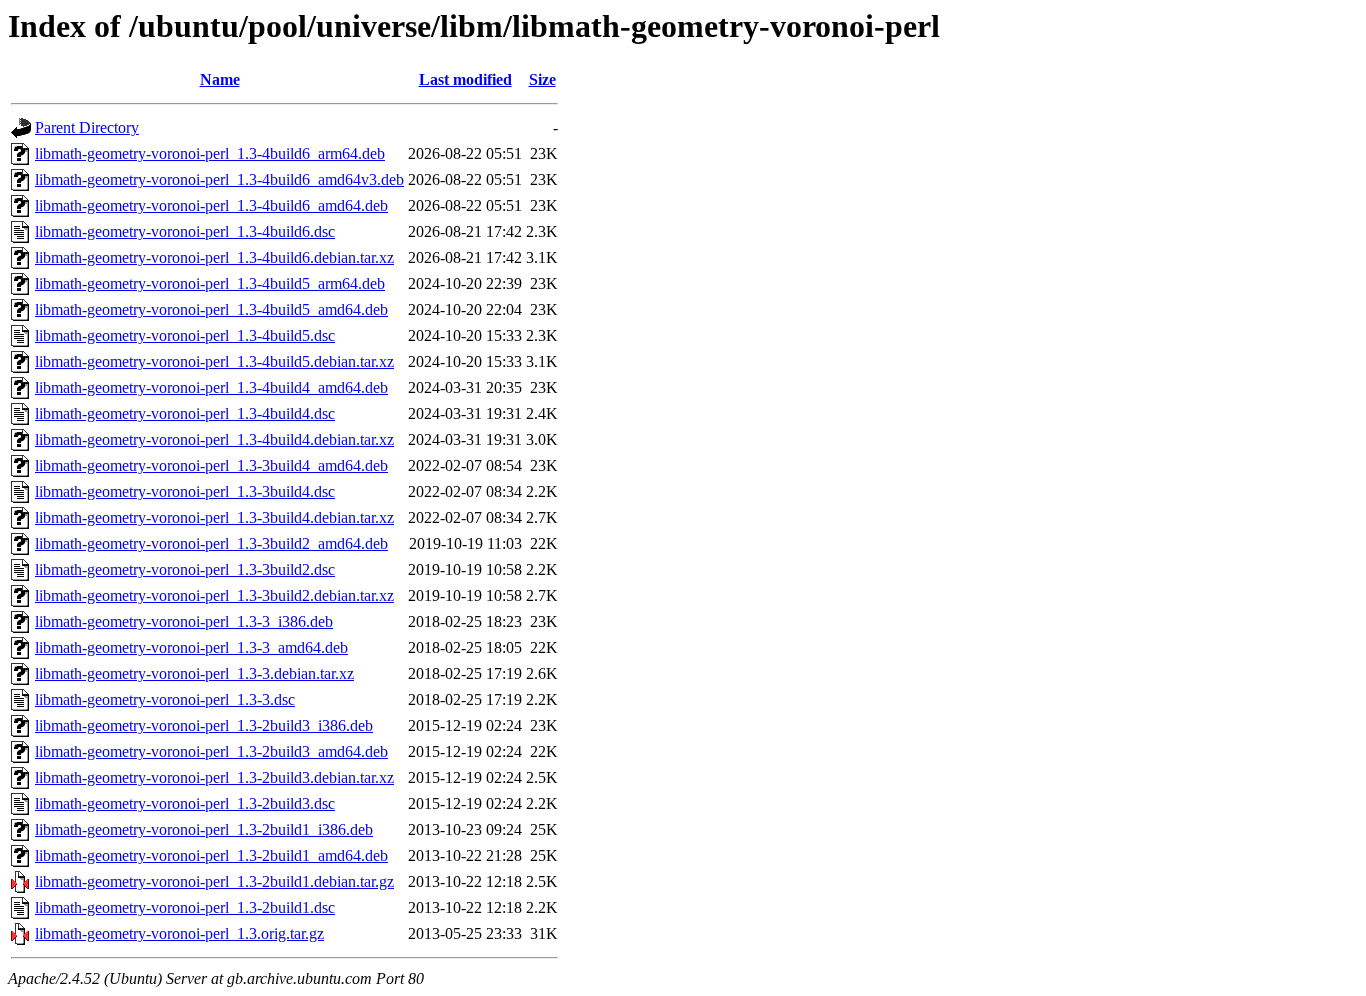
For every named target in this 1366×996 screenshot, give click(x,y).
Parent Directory (87, 127)
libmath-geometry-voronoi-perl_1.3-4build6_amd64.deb (211, 205)
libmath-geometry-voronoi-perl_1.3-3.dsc (165, 699)
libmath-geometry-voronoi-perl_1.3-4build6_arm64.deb (210, 153)
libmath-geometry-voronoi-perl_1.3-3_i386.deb (184, 621)
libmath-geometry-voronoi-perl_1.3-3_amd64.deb (191, 647)
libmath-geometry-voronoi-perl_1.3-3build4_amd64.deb (211, 465)
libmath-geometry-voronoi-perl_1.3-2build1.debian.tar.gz (214, 881)
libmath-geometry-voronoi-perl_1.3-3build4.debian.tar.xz (214, 517)
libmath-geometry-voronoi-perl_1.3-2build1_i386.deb (204, 829)
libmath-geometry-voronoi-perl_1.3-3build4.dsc (185, 491)
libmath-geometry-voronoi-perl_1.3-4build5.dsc (185, 335)
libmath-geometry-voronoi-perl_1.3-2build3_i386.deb (204, 725)
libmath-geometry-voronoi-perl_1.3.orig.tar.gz (179, 933)
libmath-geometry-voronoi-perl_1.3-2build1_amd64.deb (211, 855)
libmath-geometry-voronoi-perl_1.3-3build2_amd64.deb (211, 543)
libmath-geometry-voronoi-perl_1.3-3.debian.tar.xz (194, 673)
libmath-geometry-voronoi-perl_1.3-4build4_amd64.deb (211, 387)
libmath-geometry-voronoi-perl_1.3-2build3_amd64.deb (211, 751)
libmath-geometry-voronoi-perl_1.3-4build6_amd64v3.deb (219, 179)
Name (220, 79)
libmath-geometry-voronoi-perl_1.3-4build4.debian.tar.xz (214, 439)
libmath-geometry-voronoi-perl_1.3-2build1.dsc (185, 907)
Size (542, 79)
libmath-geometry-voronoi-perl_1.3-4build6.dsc (185, 231)
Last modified (465, 79)
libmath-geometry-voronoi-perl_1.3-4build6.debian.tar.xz (214, 257)
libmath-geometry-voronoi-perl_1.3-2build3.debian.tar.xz (214, 777)
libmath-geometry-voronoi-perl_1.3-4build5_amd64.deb (211, 309)
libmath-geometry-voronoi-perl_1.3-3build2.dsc (185, 569)
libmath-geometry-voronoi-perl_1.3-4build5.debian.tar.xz (214, 361)
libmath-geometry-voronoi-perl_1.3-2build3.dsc (185, 803)
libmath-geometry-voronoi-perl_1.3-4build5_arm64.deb (210, 283)
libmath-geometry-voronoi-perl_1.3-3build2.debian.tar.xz (214, 595)
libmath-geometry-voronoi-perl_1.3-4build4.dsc (185, 413)
